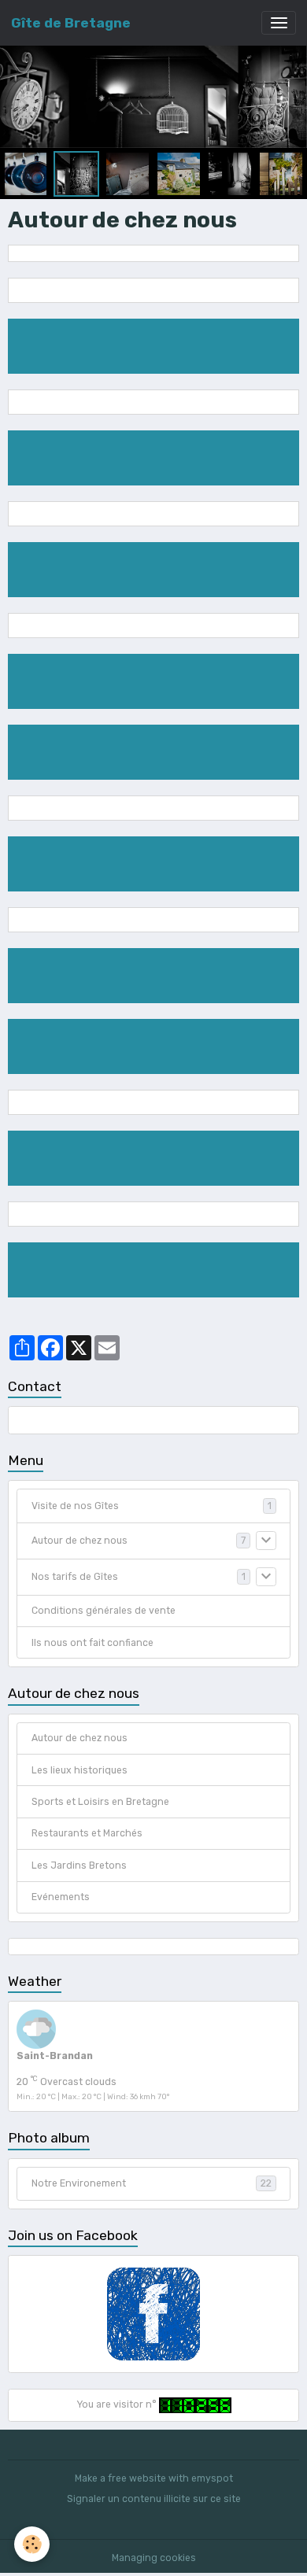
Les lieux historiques (80, 1770)
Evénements (61, 1897)
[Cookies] (32, 2544)
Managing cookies (154, 2558)
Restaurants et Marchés (87, 1833)
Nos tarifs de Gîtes (75, 1577)
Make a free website (120, 2478)
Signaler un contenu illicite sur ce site (154, 2499)
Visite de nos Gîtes (75, 1506)
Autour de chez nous (80, 1541)
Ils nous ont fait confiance (92, 1643)
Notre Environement (152, 2183)
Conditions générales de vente (104, 1611)
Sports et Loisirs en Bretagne (100, 1802)
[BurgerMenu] (279, 23)
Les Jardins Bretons (79, 1866)
